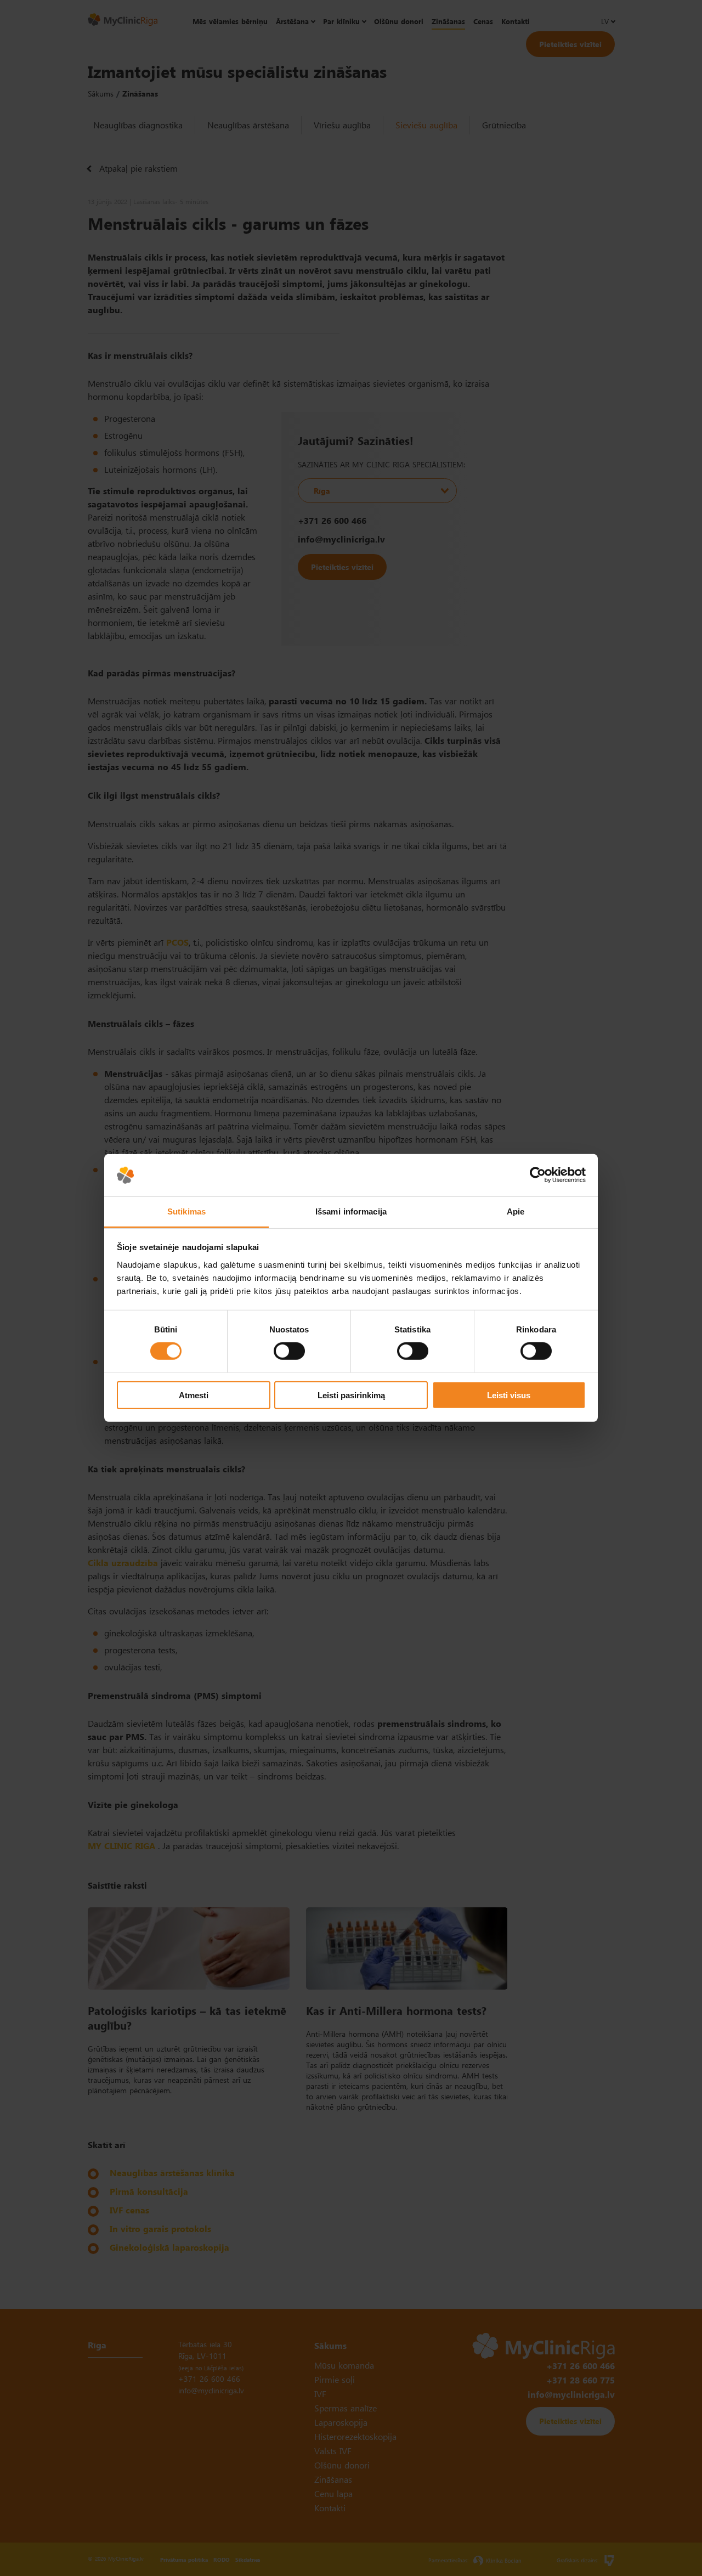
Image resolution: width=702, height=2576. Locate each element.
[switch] (289, 1351)
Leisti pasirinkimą (351, 1395)
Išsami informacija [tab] (351, 1211)
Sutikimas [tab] (186, 1211)
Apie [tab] (516, 1211)
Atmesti (194, 1395)
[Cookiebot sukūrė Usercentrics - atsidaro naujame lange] (538, 1175)
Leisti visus (509, 1395)
